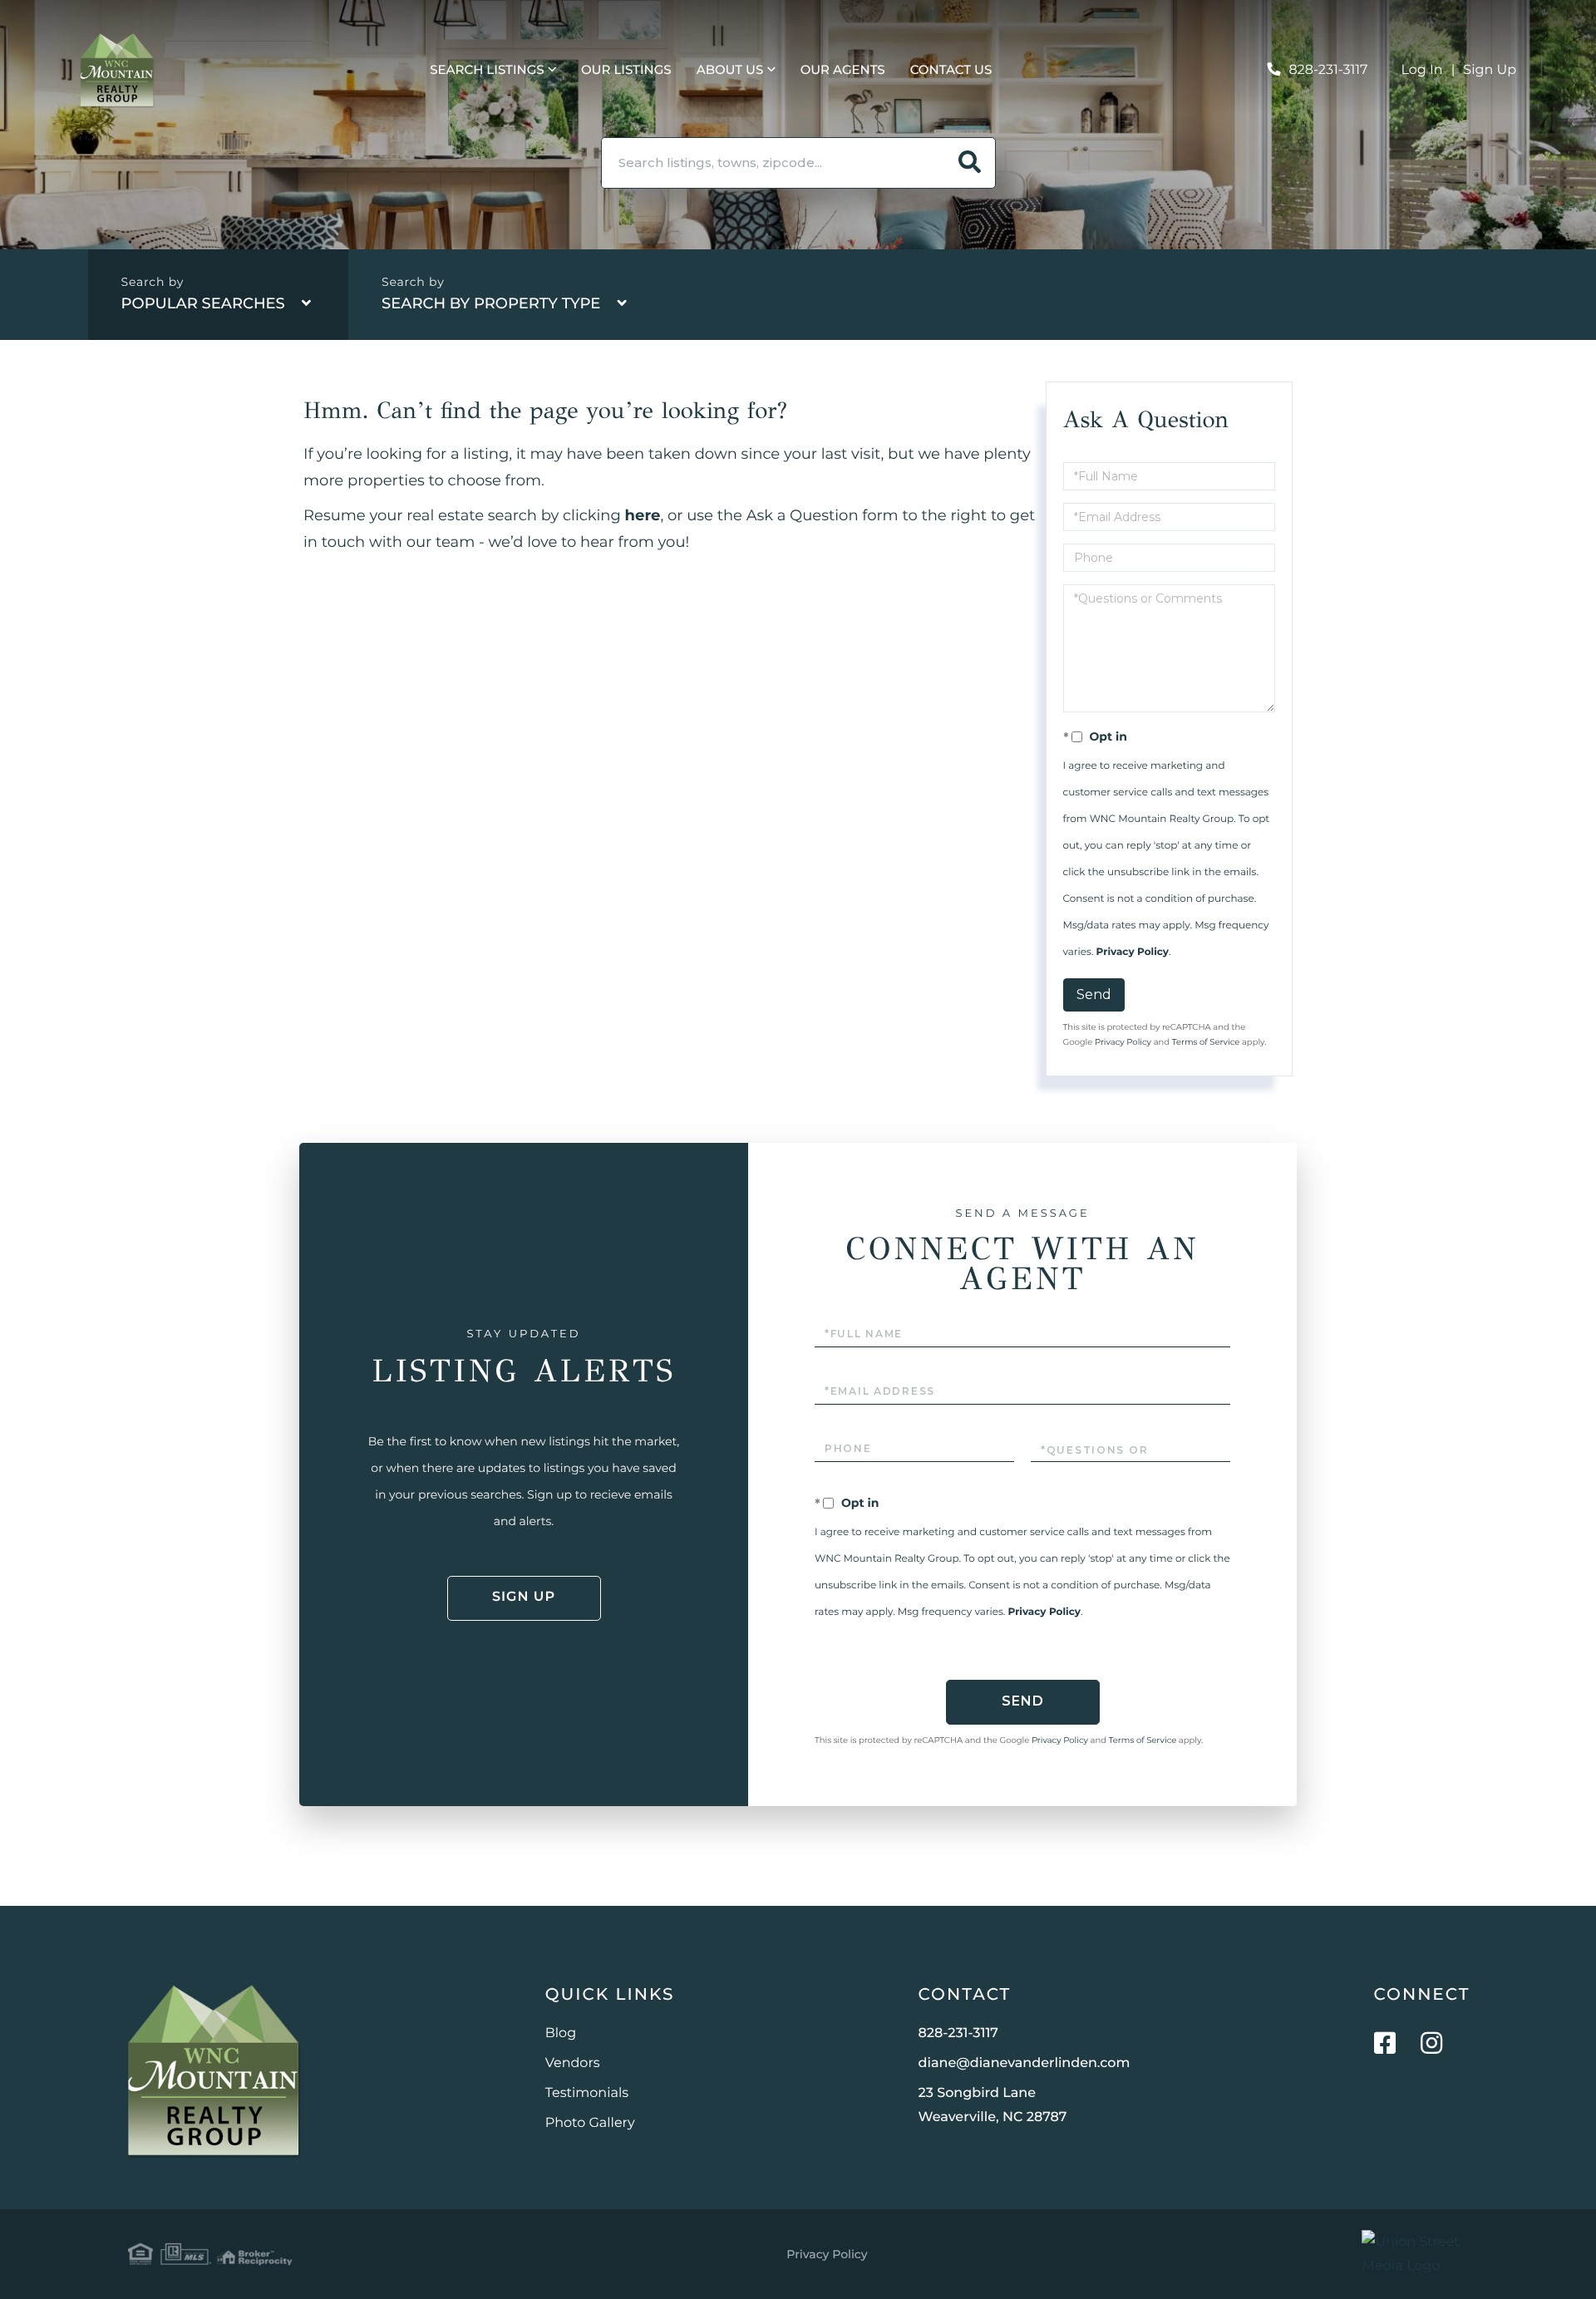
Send (1094, 994)
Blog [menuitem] (561, 2033)
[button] (970, 163)
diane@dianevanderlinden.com (1025, 2063)
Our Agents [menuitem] (843, 69)
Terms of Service (1206, 1042)
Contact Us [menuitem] (951, 69)
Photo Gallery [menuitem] (590, 2123)
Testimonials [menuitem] (587, 2093)
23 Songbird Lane (993, 2105)
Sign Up (1490, 70)
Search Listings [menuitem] (487, 69)
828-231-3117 (1328, 70)
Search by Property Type (491, 303)
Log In (1422, 70)
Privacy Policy (1133, 952)
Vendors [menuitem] (573, 2063)
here (643, 515)
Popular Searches (203, 303)
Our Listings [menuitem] (626, 69)
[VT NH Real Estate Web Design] (1415, 2254)
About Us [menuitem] (730, 69)
